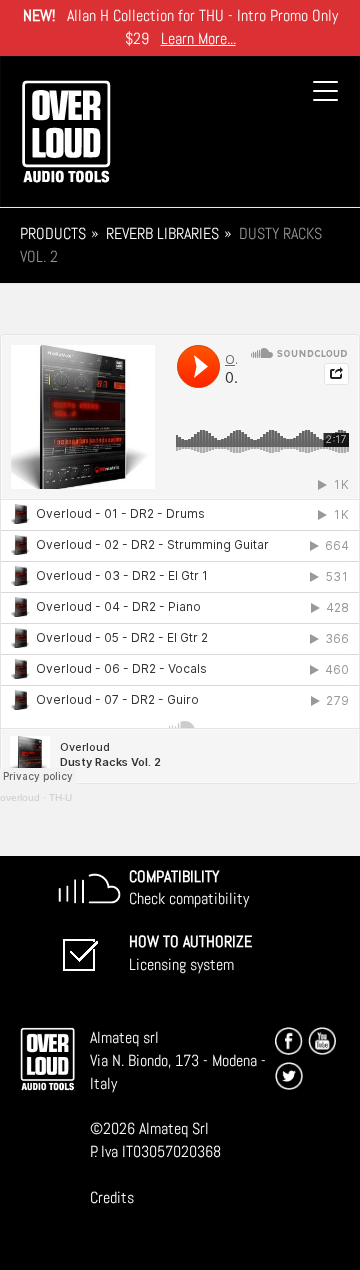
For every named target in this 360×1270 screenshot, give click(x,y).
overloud (20, 797)
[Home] (66, 131)
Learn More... (198, 38)
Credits (112, 1197)
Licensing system (190, 953)
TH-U (60, 797)
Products (53, 233)
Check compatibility (189, 888)
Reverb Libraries (162, 233)
